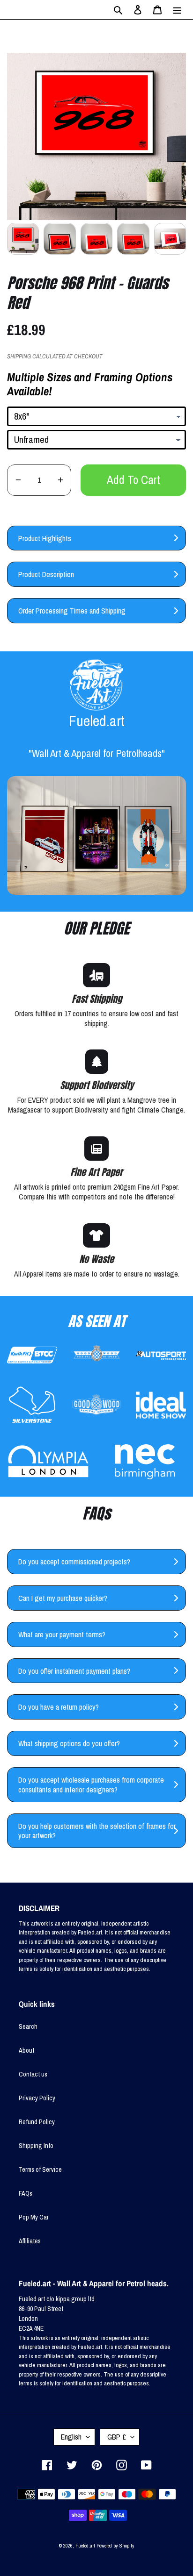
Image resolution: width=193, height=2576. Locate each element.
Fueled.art (85, 2546)
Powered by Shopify (115, 2546)
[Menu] (177, 10)
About (26, 2050)
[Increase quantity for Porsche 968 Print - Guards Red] (60, 480)
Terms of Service (40, 2169)
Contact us (33, 2074)
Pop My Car (34, 2217)
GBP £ (117, 2437)
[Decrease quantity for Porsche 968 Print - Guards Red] (18, 480)
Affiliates (30, 2241)
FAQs (26, 2193)
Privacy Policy (37, 2098)
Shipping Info (36, 2146)
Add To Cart (134, 480)
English (71, 2437)
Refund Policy (37, 2122)
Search (28, 2027)
